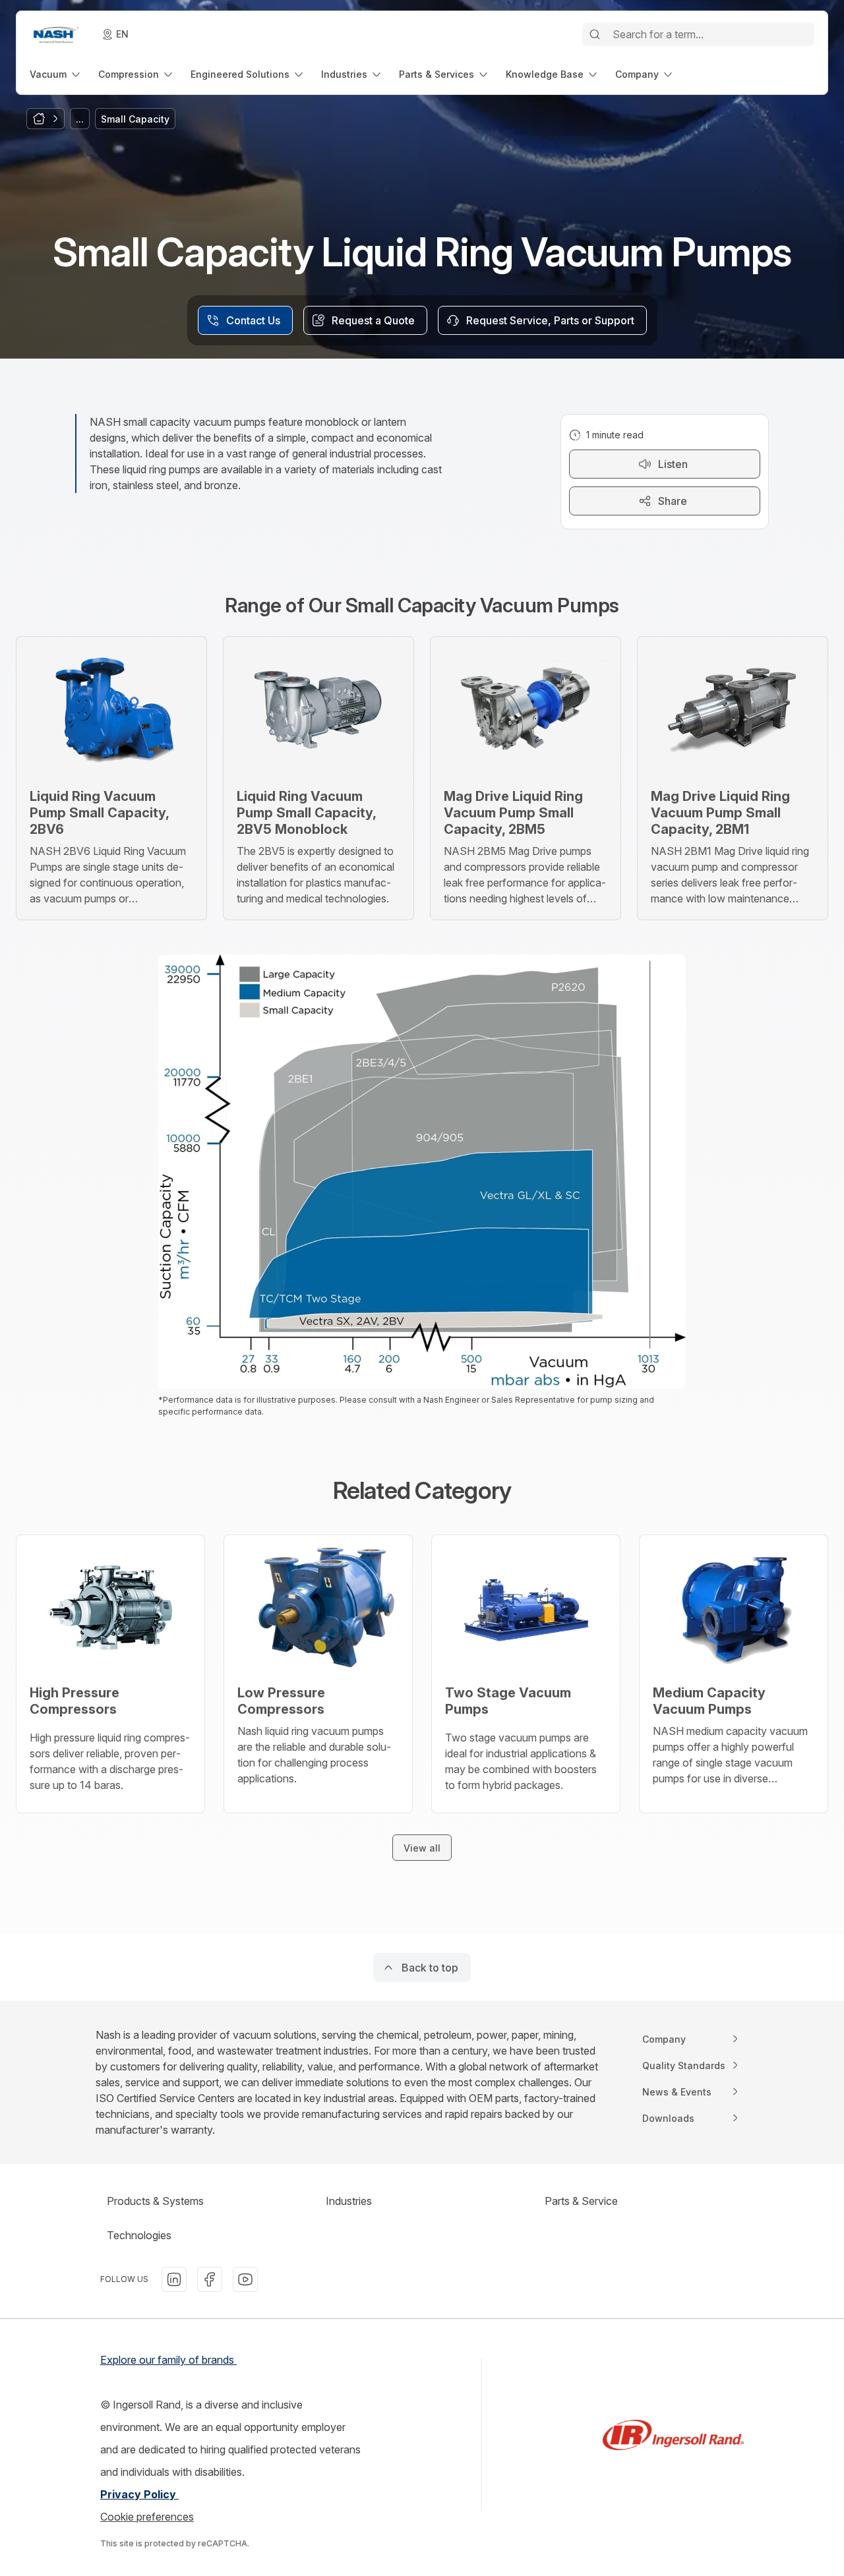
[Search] (595, 34)
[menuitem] (56, 74)
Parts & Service (581, 2201)
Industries (349, 2201)
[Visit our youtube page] (245, 2279)
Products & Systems (155, 2201)
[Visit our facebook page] (210, 2279)
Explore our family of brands (168, 2360)
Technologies (139, 2235)
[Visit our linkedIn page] (174, 2279)
